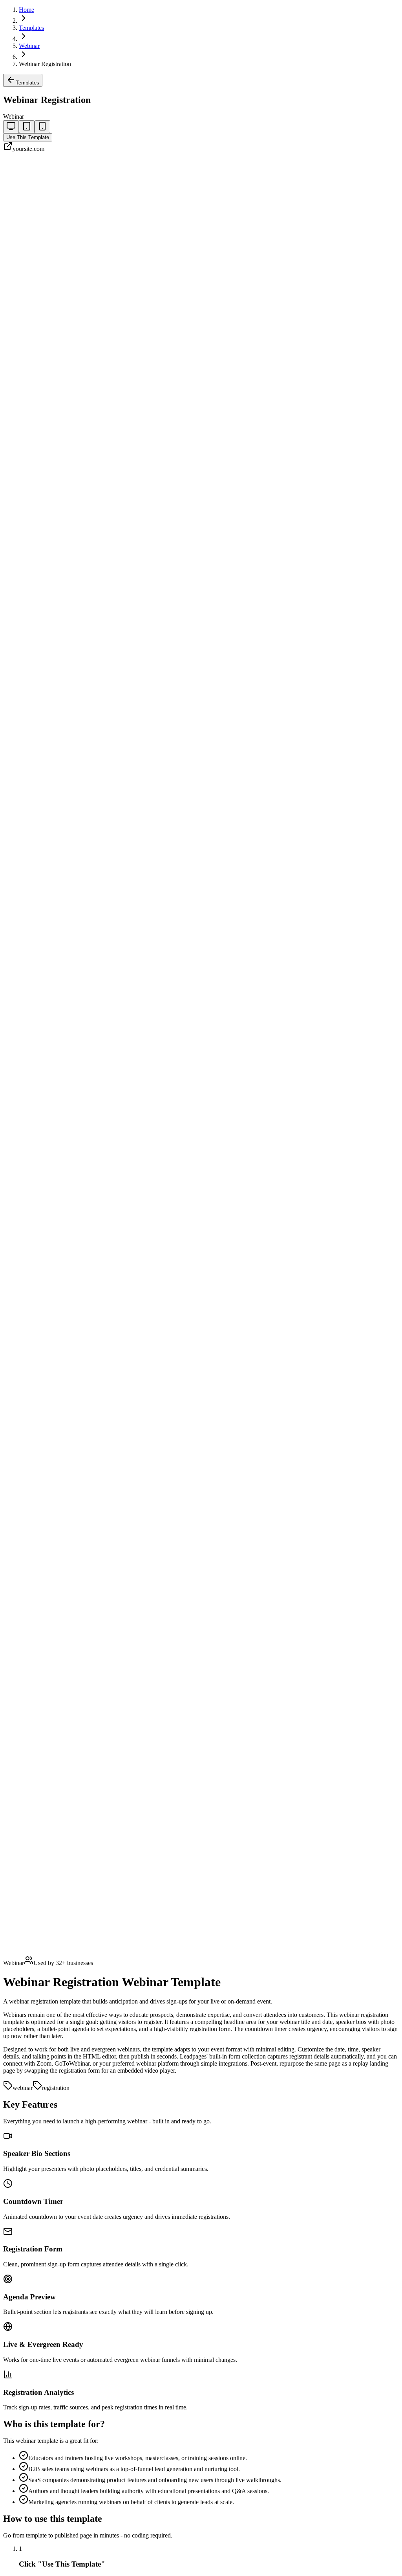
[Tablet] (27, 127)
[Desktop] (11, 127)
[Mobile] (42, 127)
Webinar (29, 46)
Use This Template (28, 137)
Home (26, 10)
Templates (31, 28)
